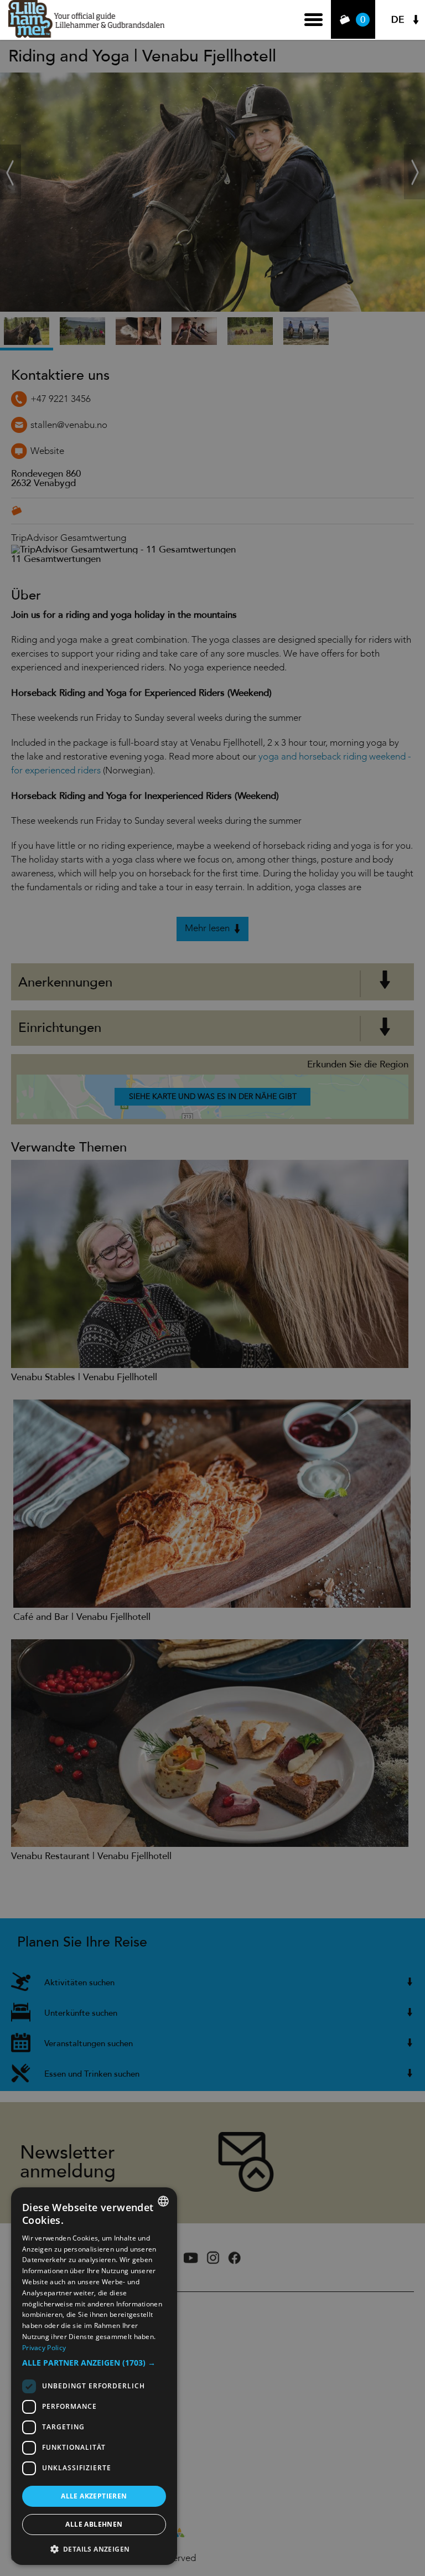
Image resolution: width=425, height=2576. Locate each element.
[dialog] (94, 2376)
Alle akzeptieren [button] (94, 2496)
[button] (94, 2363)
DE (398, 20)
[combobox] (163, 2201)
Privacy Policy (44, 2348)
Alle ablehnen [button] (94, 2524)
